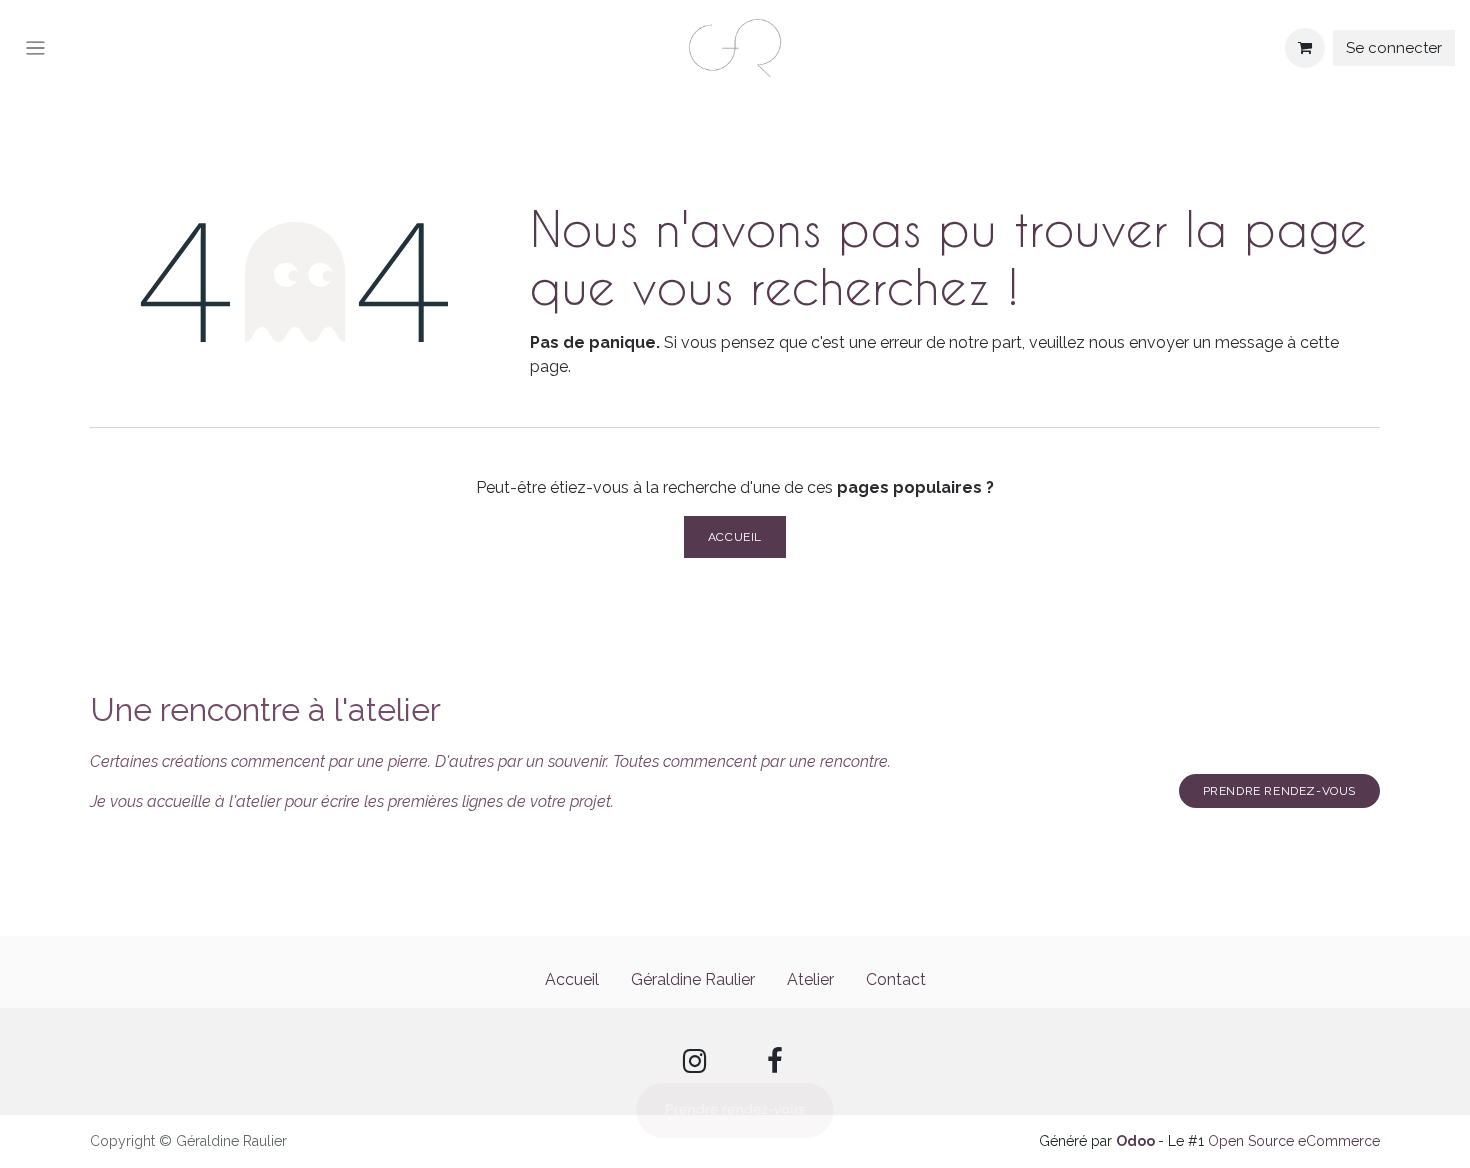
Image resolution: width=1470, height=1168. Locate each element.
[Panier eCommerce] (1305, 48)
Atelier (810, 979)
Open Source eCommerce (1294, 1141)
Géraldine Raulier (693, 979)
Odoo (1137, 1141)
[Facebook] (774, 1061)
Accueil (735, 537)
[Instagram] (695, 1061)
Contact (896, 979)
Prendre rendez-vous (1279, 791)
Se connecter (1394, 48)
